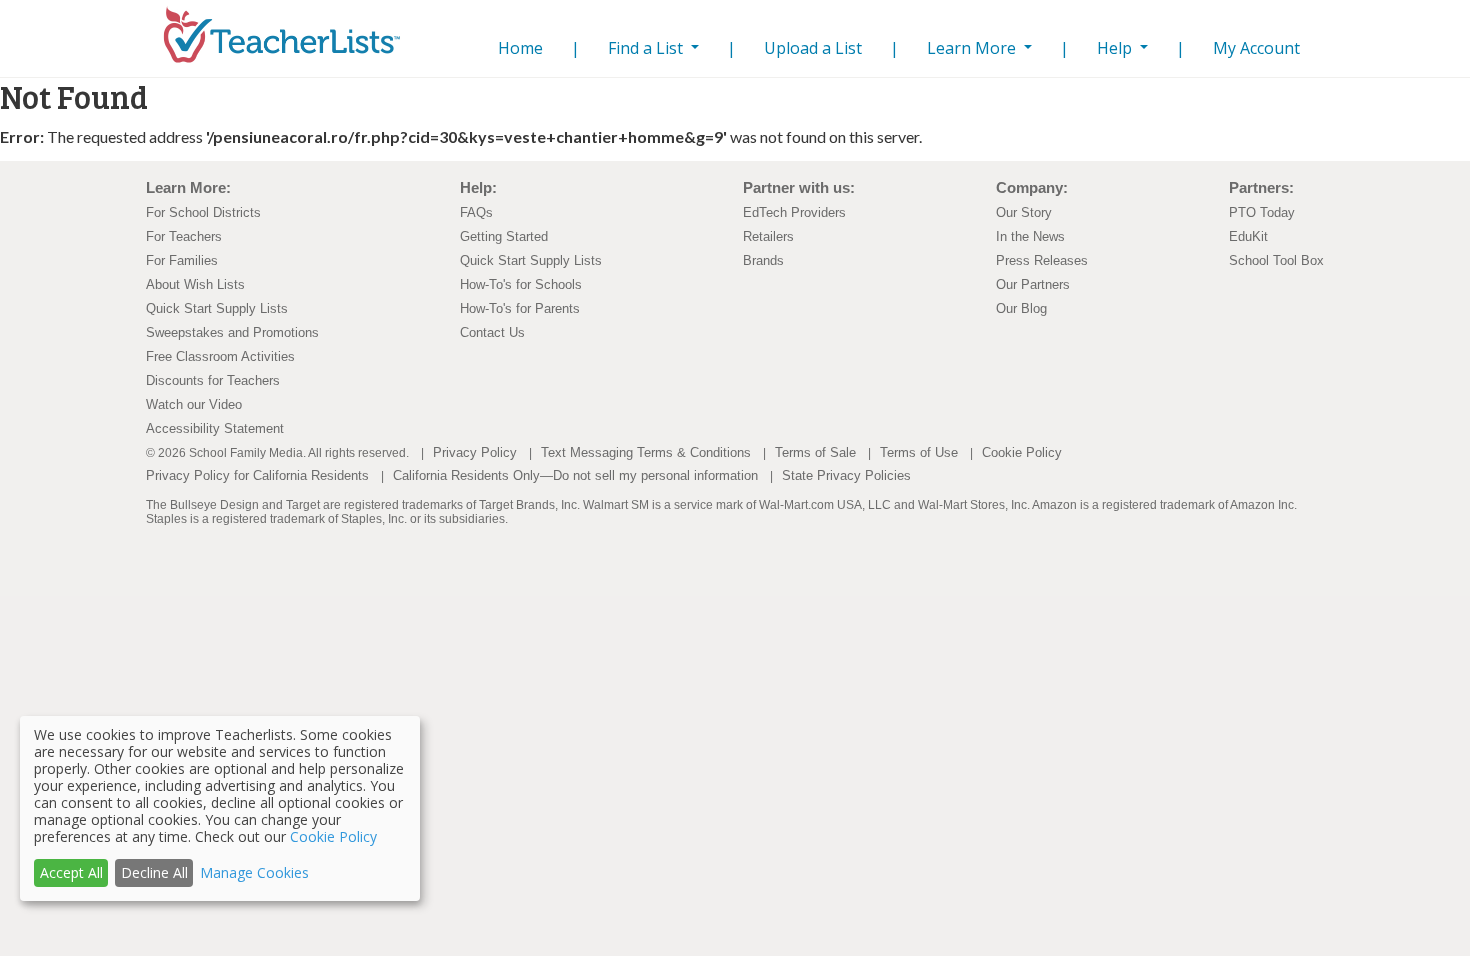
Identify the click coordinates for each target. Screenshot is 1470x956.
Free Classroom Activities (220, 356)
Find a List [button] (647, 48)
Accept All (71, 872)
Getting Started (504, 236)
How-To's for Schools (521, 284)
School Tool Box (1276, 260)
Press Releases (1042, 260)
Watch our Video (194, 404)
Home (516, 47)
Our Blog (1021, 308)
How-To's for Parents (520, 308)
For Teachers (184, 236)
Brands (763, 260)
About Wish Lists (195, 284)
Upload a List (813, 48)
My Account (1256, 48)
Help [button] (1116, 48)
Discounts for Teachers (213, 380)
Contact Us (492, 332)
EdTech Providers (794, 212)
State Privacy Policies (846, 475)
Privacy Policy (475, 452)
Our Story (1024, 212)
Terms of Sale (815, 452)
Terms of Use (919, 452)
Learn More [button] (973, 48)
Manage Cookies (254, 872)
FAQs (476, 212)
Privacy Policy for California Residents (257, 475)
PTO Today (1262, 212)
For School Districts (203, 212)
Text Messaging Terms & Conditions (646, 452)
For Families (182, 260)
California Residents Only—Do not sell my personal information (575, 475)
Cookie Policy (1022, 452)
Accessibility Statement (215, 428)
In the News (1030, 236)
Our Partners (1033, 284)
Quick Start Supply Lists (217, 308)
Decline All (154, 872)
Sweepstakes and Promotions (232, 332)
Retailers (768, 236)
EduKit (1248, 236)
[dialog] (220, 808)
